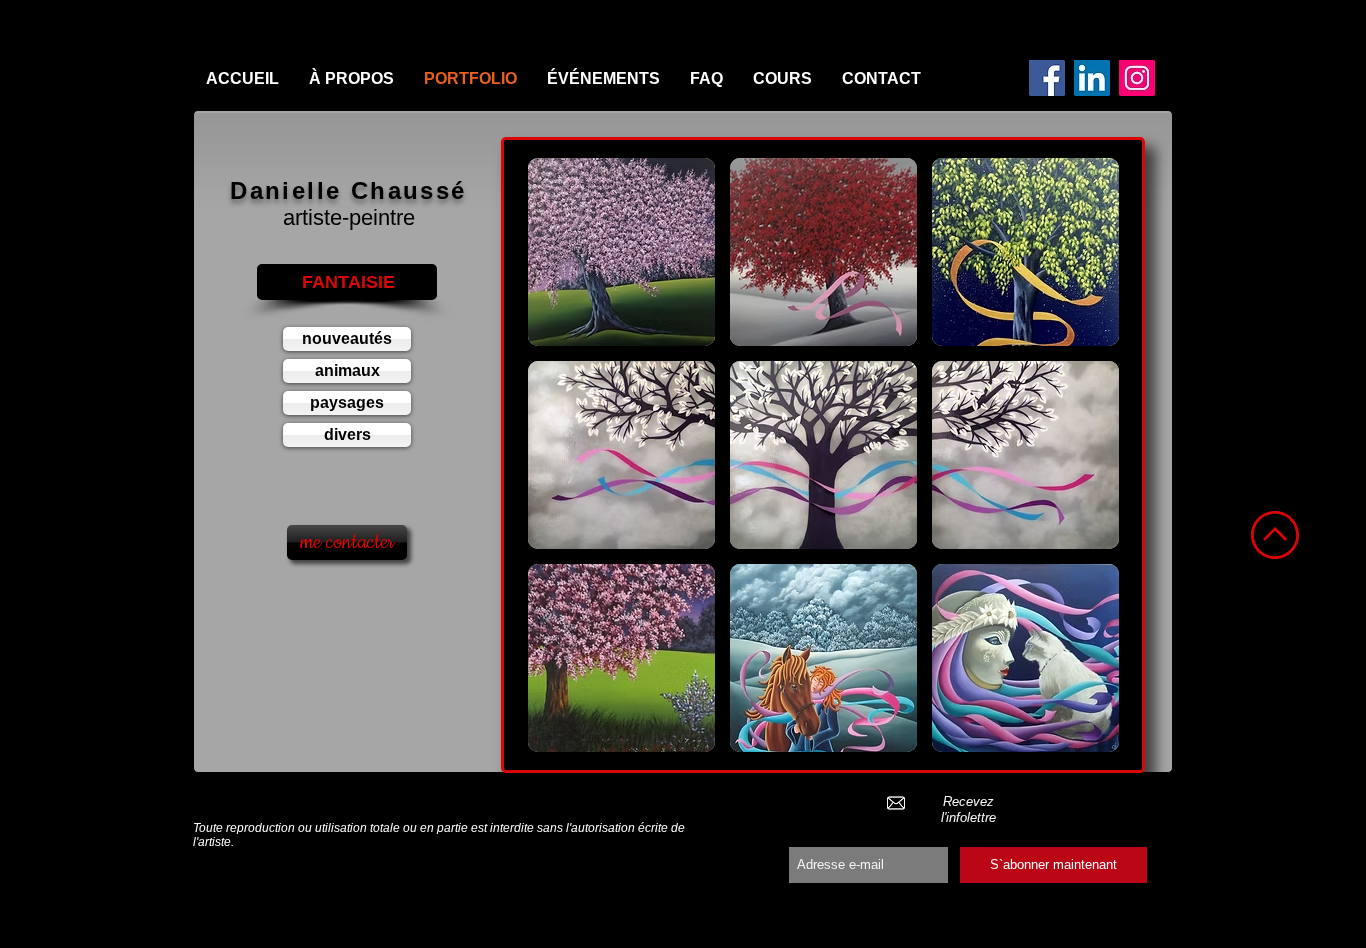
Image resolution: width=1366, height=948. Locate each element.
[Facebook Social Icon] (1047, 78)
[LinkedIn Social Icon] (1092, 78)
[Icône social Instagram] (1137, 78)
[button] (621, 252)
